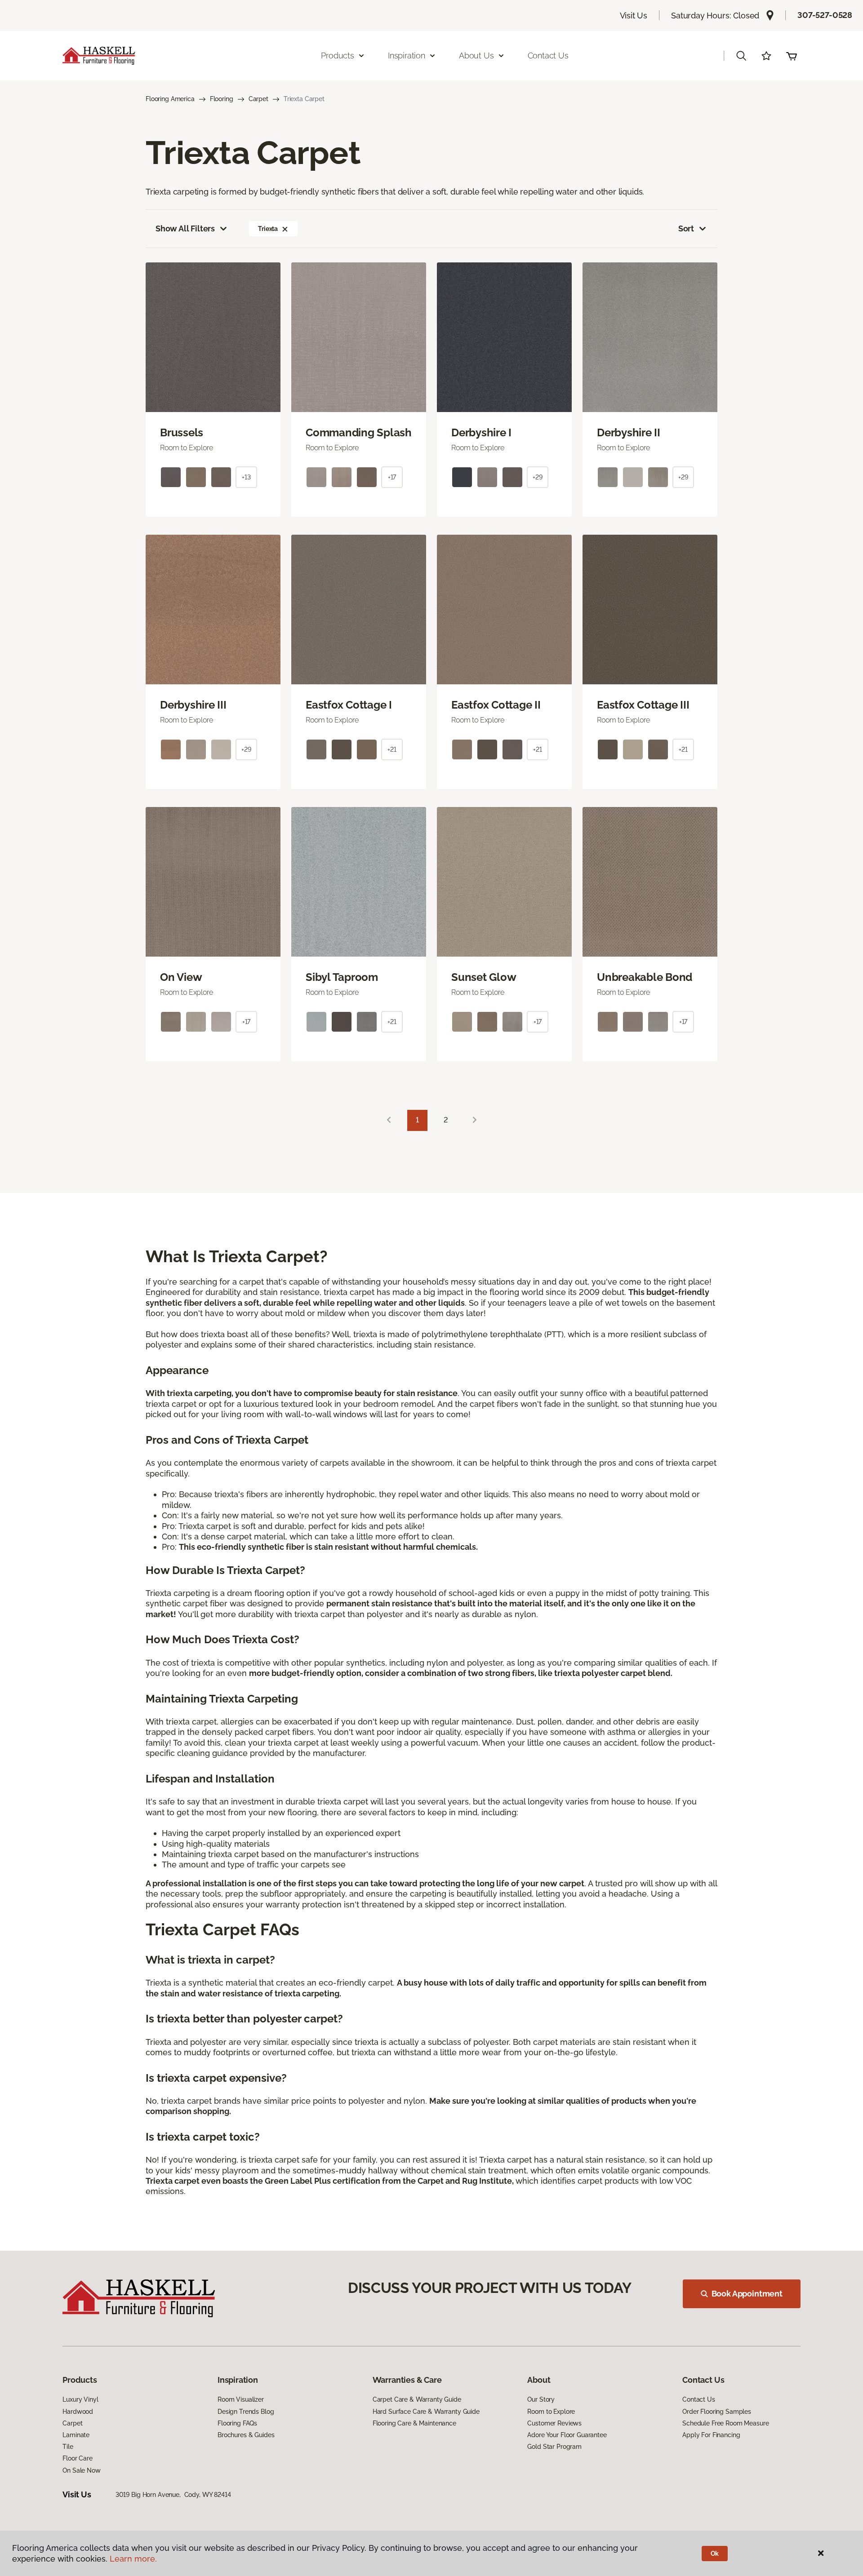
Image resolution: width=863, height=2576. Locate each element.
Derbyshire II (629, 433)
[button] (741, 56)
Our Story (541, 2399)
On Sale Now (81, 2470)
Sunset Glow (484, 977)
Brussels (182, 433)
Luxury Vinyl (80, 2399)
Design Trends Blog (246, 2412)
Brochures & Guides (246, 2435)
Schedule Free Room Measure (725, 2423)
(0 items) (792, 56)
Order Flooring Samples (717, 2412)
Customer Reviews (554, 2423)
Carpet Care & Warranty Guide (417, 2399)
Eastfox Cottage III (643, 705)
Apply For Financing (711, 2435)
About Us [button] (476, 55)
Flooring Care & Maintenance (414, 2423)
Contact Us (548, 55)
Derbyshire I (481, 433)
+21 (392, 749)
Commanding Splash (359, 433)
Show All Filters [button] (185, 228)
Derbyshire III (193, 705)
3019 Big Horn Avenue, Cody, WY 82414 (173, 2495)
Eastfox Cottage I (349, 705)
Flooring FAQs (237, 2423)
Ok (715, 2554)
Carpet (258, 99)
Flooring (222, 99)
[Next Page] (475, 1120)
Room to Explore (551, 2412)
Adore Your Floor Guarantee (567, 2435)
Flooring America (170, 99)
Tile (68, 2447)
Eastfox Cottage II (496, 705)
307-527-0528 (825, 15)
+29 (538, 477)
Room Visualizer (241, 2399)
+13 (246, 477)
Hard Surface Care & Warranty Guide (426, 2412)
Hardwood (78, 2412)
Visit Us (634, 16)
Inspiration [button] (407, 55)
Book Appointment (747, 2294)
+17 (392, 477)
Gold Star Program (554, 2447)
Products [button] (338, 55)
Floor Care (78, 2458)
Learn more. (133, 2559)
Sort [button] (686, 228)
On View (181, 977)
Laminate (76, 2435)
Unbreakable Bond (645, 977)
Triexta (268, 229)
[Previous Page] (389, 1120)
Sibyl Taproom (342, 977)
